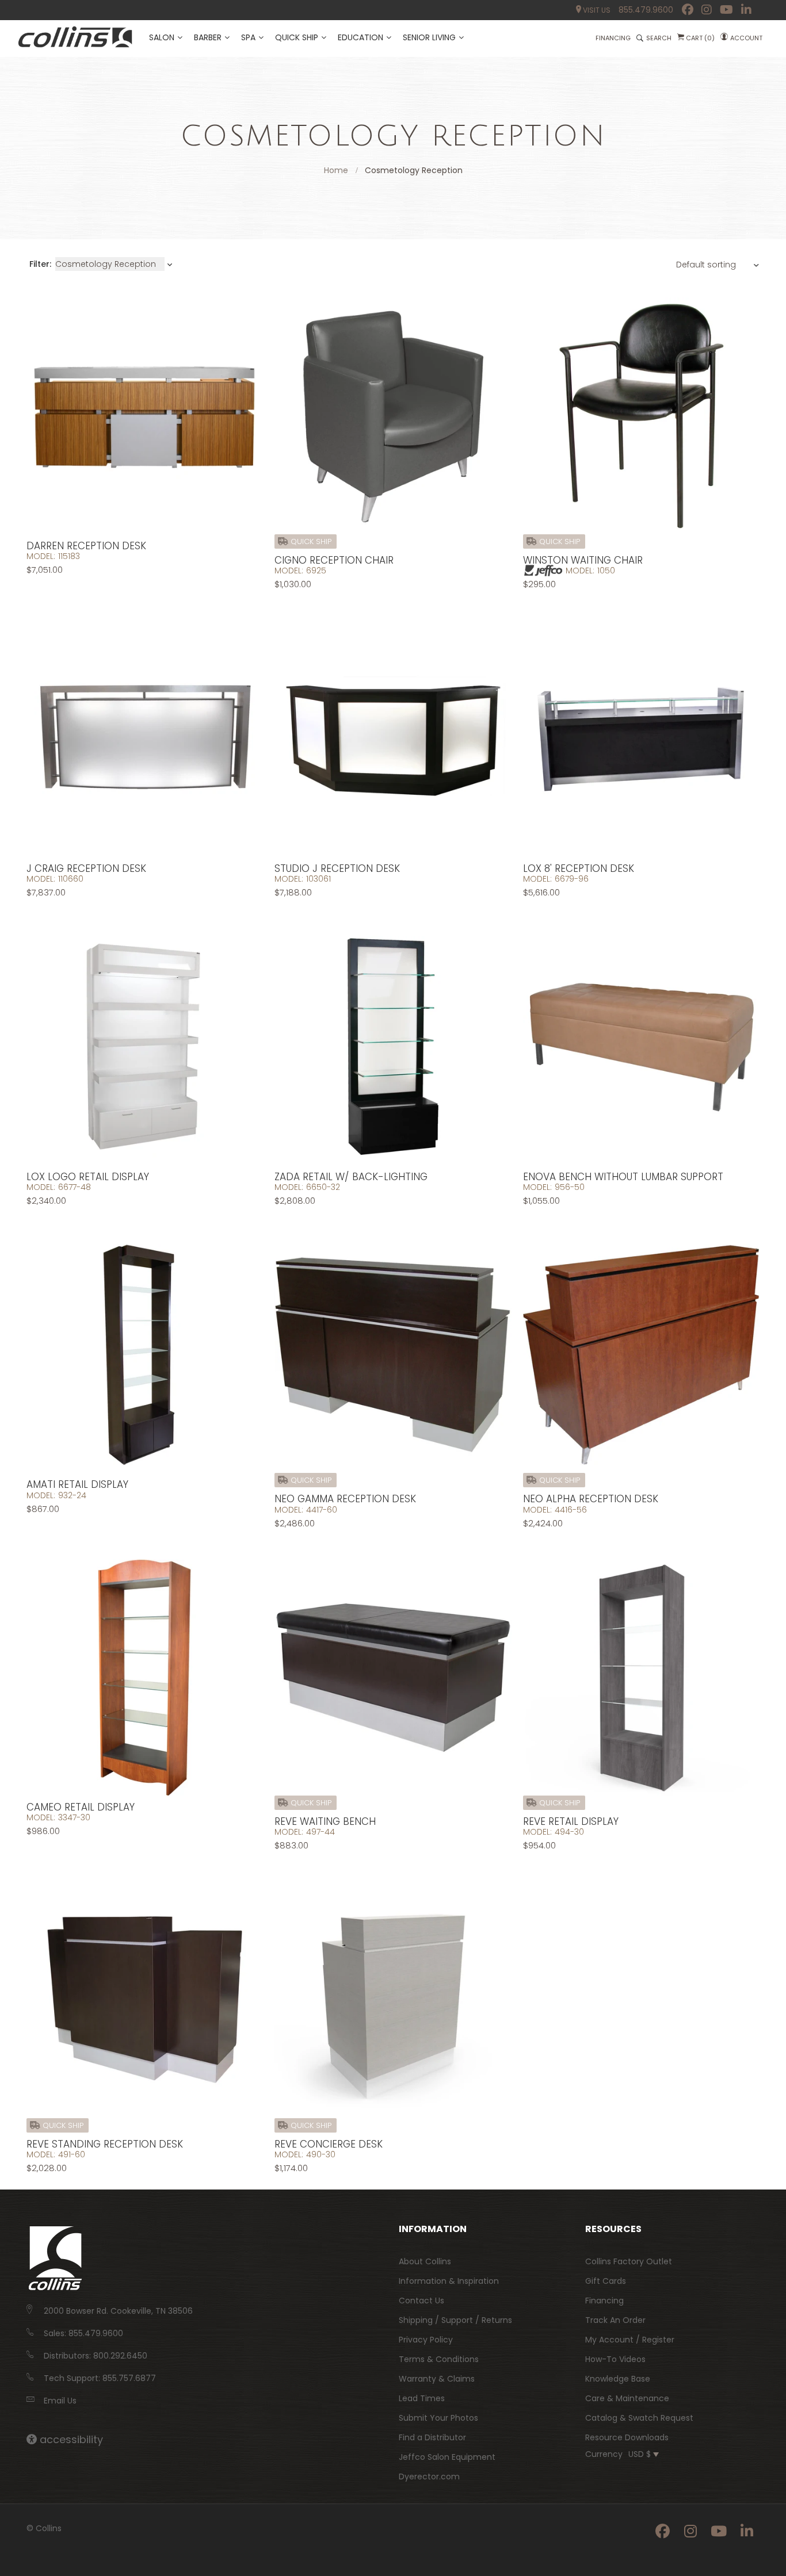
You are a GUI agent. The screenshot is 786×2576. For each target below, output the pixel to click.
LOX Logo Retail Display (88, 1177)
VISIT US (596, 10)
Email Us (60, 2401)
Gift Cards (606, 2281)
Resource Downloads (627, 2437)
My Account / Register (630, 2340)
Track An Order (615, 2320)
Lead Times (422, 2398)
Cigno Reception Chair (334, 560)
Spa (248, 37)
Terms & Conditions (439, 2359)
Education (360, 37)
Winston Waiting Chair (583, 560)
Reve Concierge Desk (329, 2144)
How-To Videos (615, 2359)
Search (659, 38)
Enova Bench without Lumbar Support (623, 1177)
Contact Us (421, 2301)
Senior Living (429, 37)
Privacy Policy (426, 2340)
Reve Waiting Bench (325, 1821)
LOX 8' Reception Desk (579, 868)
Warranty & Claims (437, 2379)
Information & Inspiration (449, 2281)
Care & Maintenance (627, 2398)
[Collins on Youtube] (726, 10)
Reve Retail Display (571, 1821)
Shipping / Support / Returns (455, 2320)
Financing (604, 2301)
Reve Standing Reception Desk (105, 2144)
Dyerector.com (429, 2477)
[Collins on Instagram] (707, 10)
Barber (208, 37)
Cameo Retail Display (81, 1807)
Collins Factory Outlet (629, 2261)
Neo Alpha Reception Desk (591, 1499)
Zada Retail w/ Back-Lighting (351, 1177)
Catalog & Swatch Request (639, 2418)
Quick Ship (297, 37)
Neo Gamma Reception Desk (345, 1499)
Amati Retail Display (77, 1484)
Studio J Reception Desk (337, 868)
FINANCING (613, 38)
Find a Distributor (432, 2437)
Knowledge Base (618, 2379)
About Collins (425, 2261)
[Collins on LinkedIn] (746, 10)
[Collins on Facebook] (688, 10)
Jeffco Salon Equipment (447, 2457)
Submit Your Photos (438, 2418)
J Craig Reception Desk (86, 868)
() (700, 38)
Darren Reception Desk (86, 546)
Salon (162, 37)
